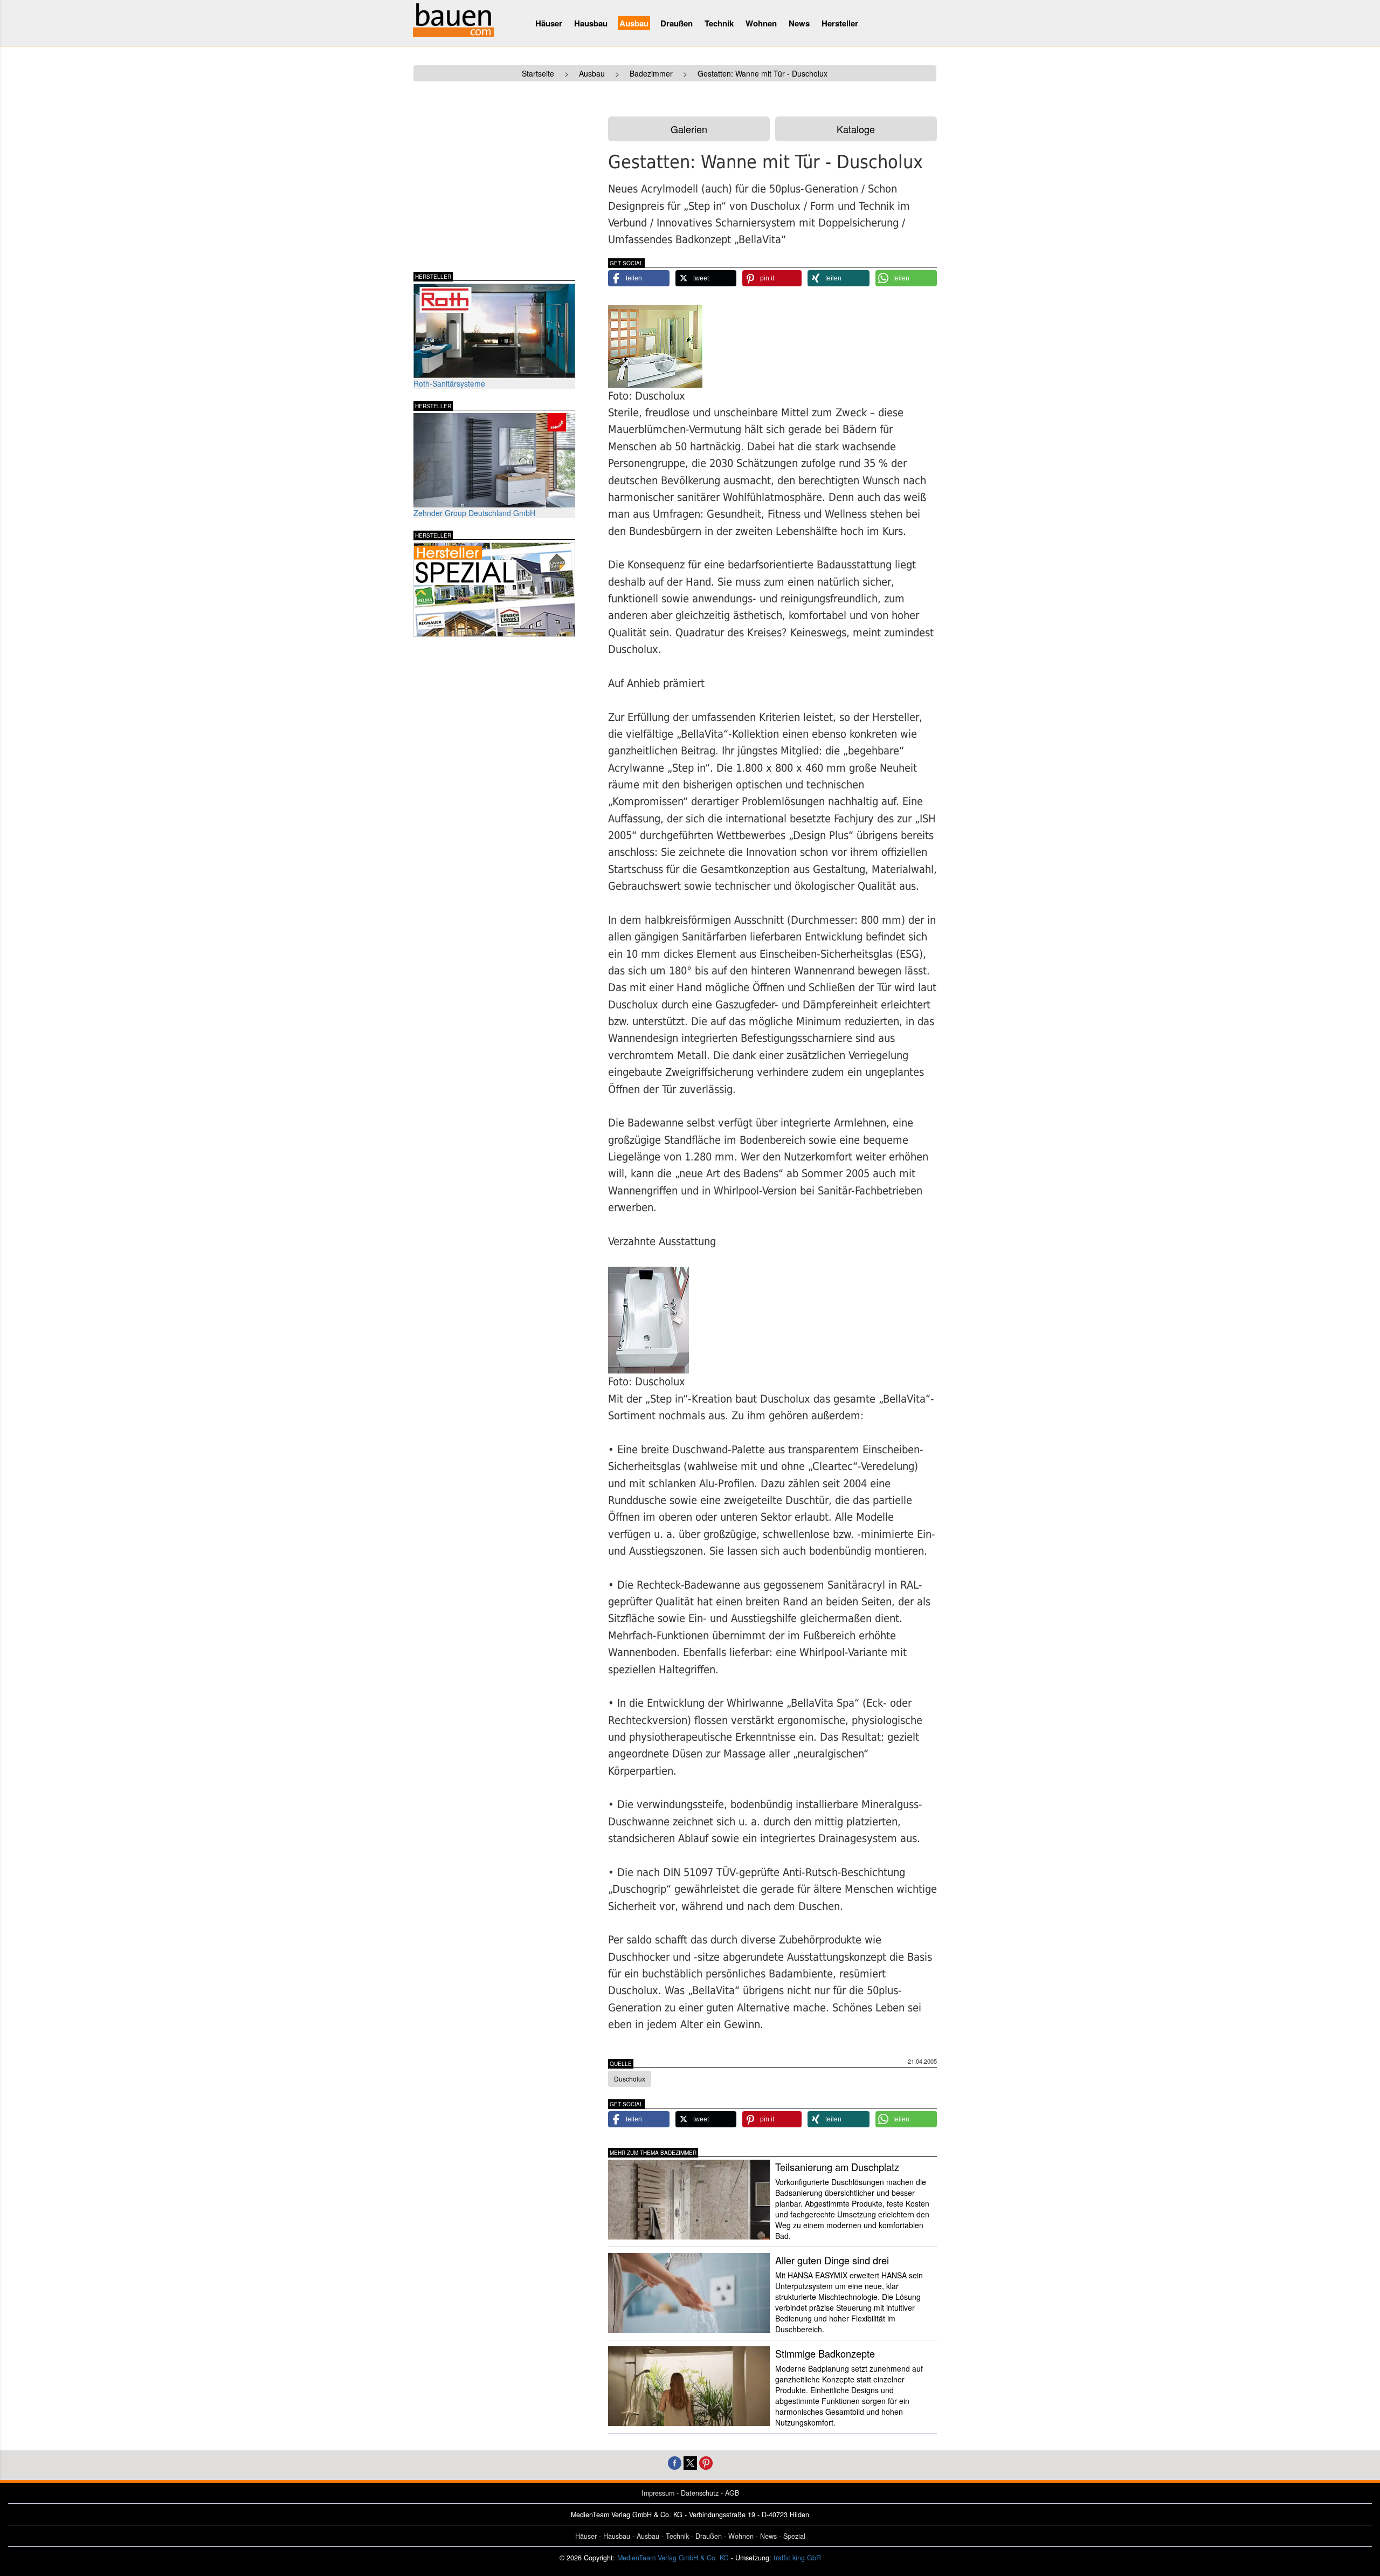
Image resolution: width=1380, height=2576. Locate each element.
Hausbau (591, 23)
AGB (732, 2493)
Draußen (677, 23)
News (799, 23)
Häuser (549, 23)
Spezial (794, 2536)
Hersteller (840, 23)
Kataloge (856, 129)
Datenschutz (700, 2493)
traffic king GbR (797, 2558)
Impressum (658, 2493)
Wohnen (761, 23)
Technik (719, 23)
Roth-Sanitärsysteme (449, 383)
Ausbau (634, 23)
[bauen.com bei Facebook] (675, 2461)
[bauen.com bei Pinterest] (706, 2461)
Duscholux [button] (630, 2079)
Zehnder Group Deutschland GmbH (474, 513)
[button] (639, 278)
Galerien (689, 129)
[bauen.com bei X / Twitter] (690, 2461)
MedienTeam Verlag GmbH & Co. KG (673, 2558)
